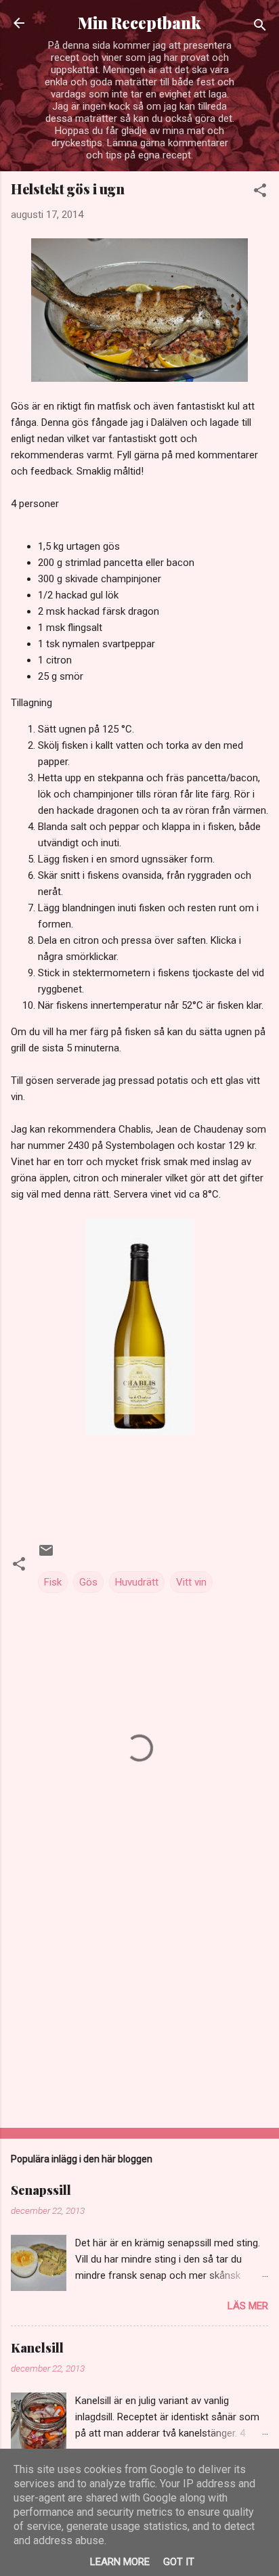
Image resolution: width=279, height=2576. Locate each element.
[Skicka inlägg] (46, 1555)
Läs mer (248, 2306)
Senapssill (41, 2190)
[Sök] (260, 27)
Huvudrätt (137, 1582)
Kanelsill (37, 2348)
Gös (88, 1582)
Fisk (53, 1582)
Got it (179, 2562)
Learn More (120, 2562)
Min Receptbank (139, 23)
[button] (260, 193)
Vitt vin (191, 1582)
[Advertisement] (139, 2011)
